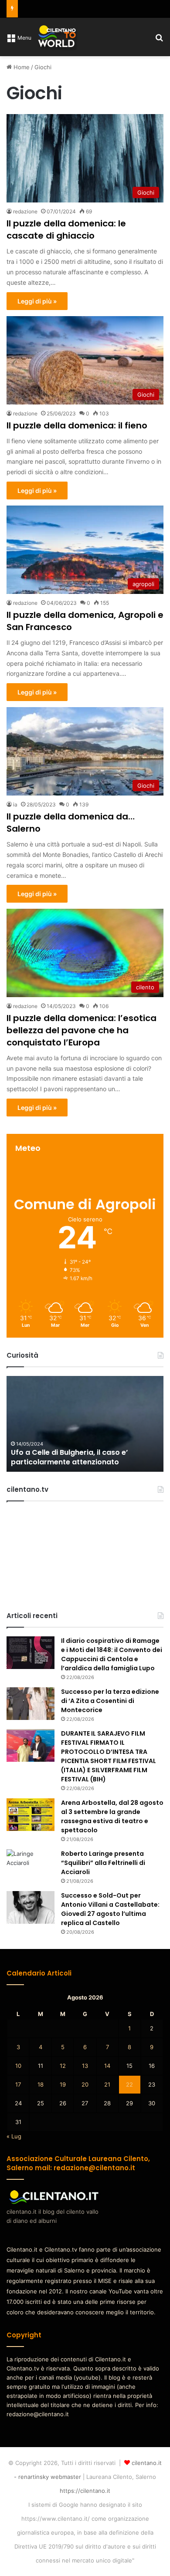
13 (85, 2066)
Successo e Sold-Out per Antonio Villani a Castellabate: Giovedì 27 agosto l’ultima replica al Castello (110, 1909)
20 (85, 2084)
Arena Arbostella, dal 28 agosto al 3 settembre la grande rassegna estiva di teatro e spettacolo (112, 1816)
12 (63, 2066)
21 (107, 2084)
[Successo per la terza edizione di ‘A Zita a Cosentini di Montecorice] (31, 1704)
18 (41, 2084)
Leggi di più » (37, 301)
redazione (25, 211)
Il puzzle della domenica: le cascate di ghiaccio (66, 229)
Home (21, 67)
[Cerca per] (159, 40)
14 (107, 2066)
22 (129, 2084)
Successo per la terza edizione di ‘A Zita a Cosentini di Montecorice (110, 1701)
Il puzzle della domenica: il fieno (77, 425)
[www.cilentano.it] (58, 37)
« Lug (14, 2136)
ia (15, 804)
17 (18, 2084)
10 (18, 2066)
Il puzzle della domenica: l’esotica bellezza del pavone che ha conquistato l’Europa (82, 1030)
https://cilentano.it (85, 2491)
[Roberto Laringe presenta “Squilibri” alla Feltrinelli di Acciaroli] (31, 1866)
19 (63, 2084)
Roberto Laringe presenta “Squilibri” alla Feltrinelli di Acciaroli (103, 1863)
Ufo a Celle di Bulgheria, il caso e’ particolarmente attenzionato (69, 1457)
